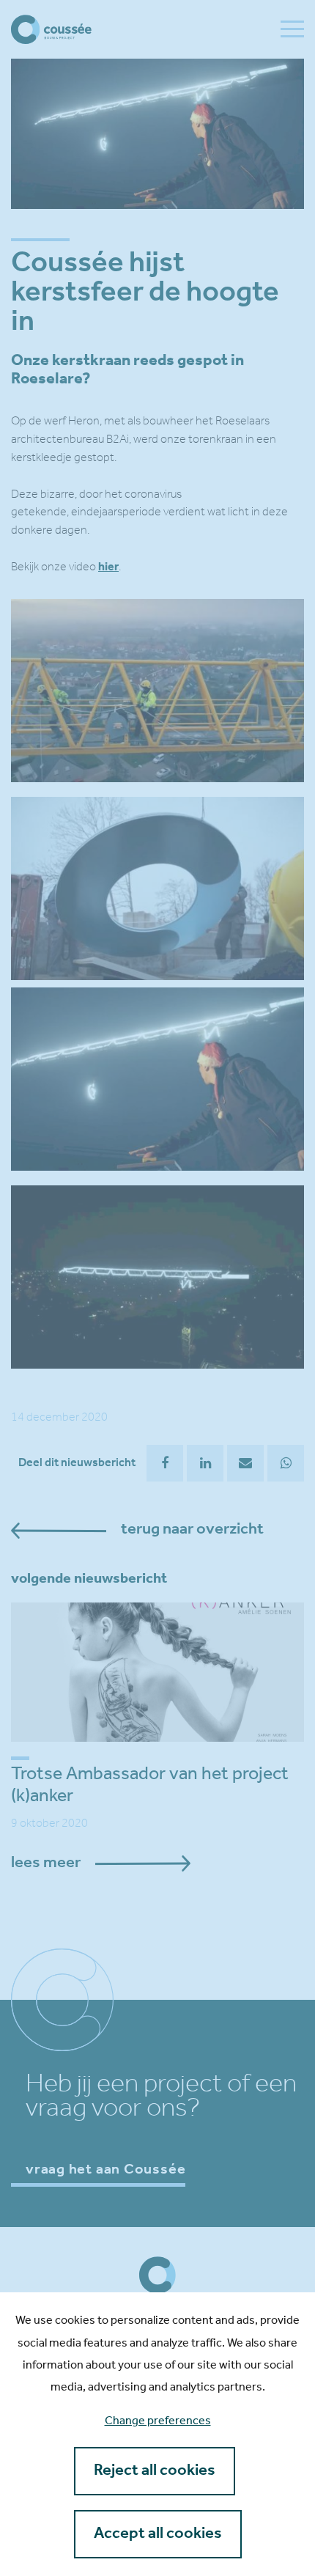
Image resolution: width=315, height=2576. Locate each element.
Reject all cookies (155, 2471)
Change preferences (158, 2421)
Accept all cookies (158, 2534)
